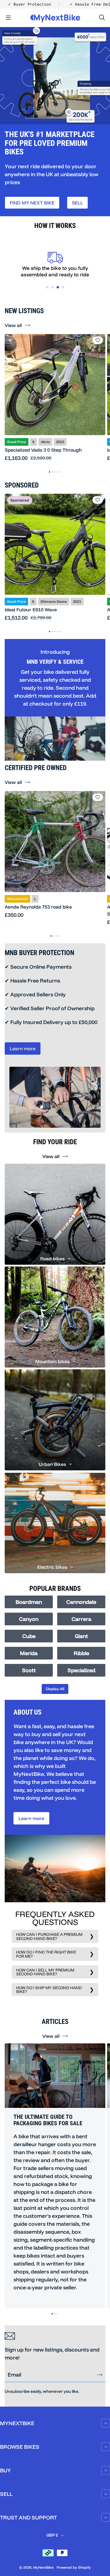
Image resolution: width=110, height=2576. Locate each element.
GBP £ (52, 2535)
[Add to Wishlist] (98, 340)
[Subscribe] (100, 2375)
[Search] (102, 18)
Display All (55, 1689)
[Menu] (8, 18)
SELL (77, 203)
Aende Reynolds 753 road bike (38, 907)
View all (13, 325)
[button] (47, 287)
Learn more (23, 1048)
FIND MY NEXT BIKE (32, 203)
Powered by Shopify (74, 2567)
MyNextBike (43, 2567)
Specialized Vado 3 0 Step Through (43, 450)
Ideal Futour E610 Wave (31, 610)
